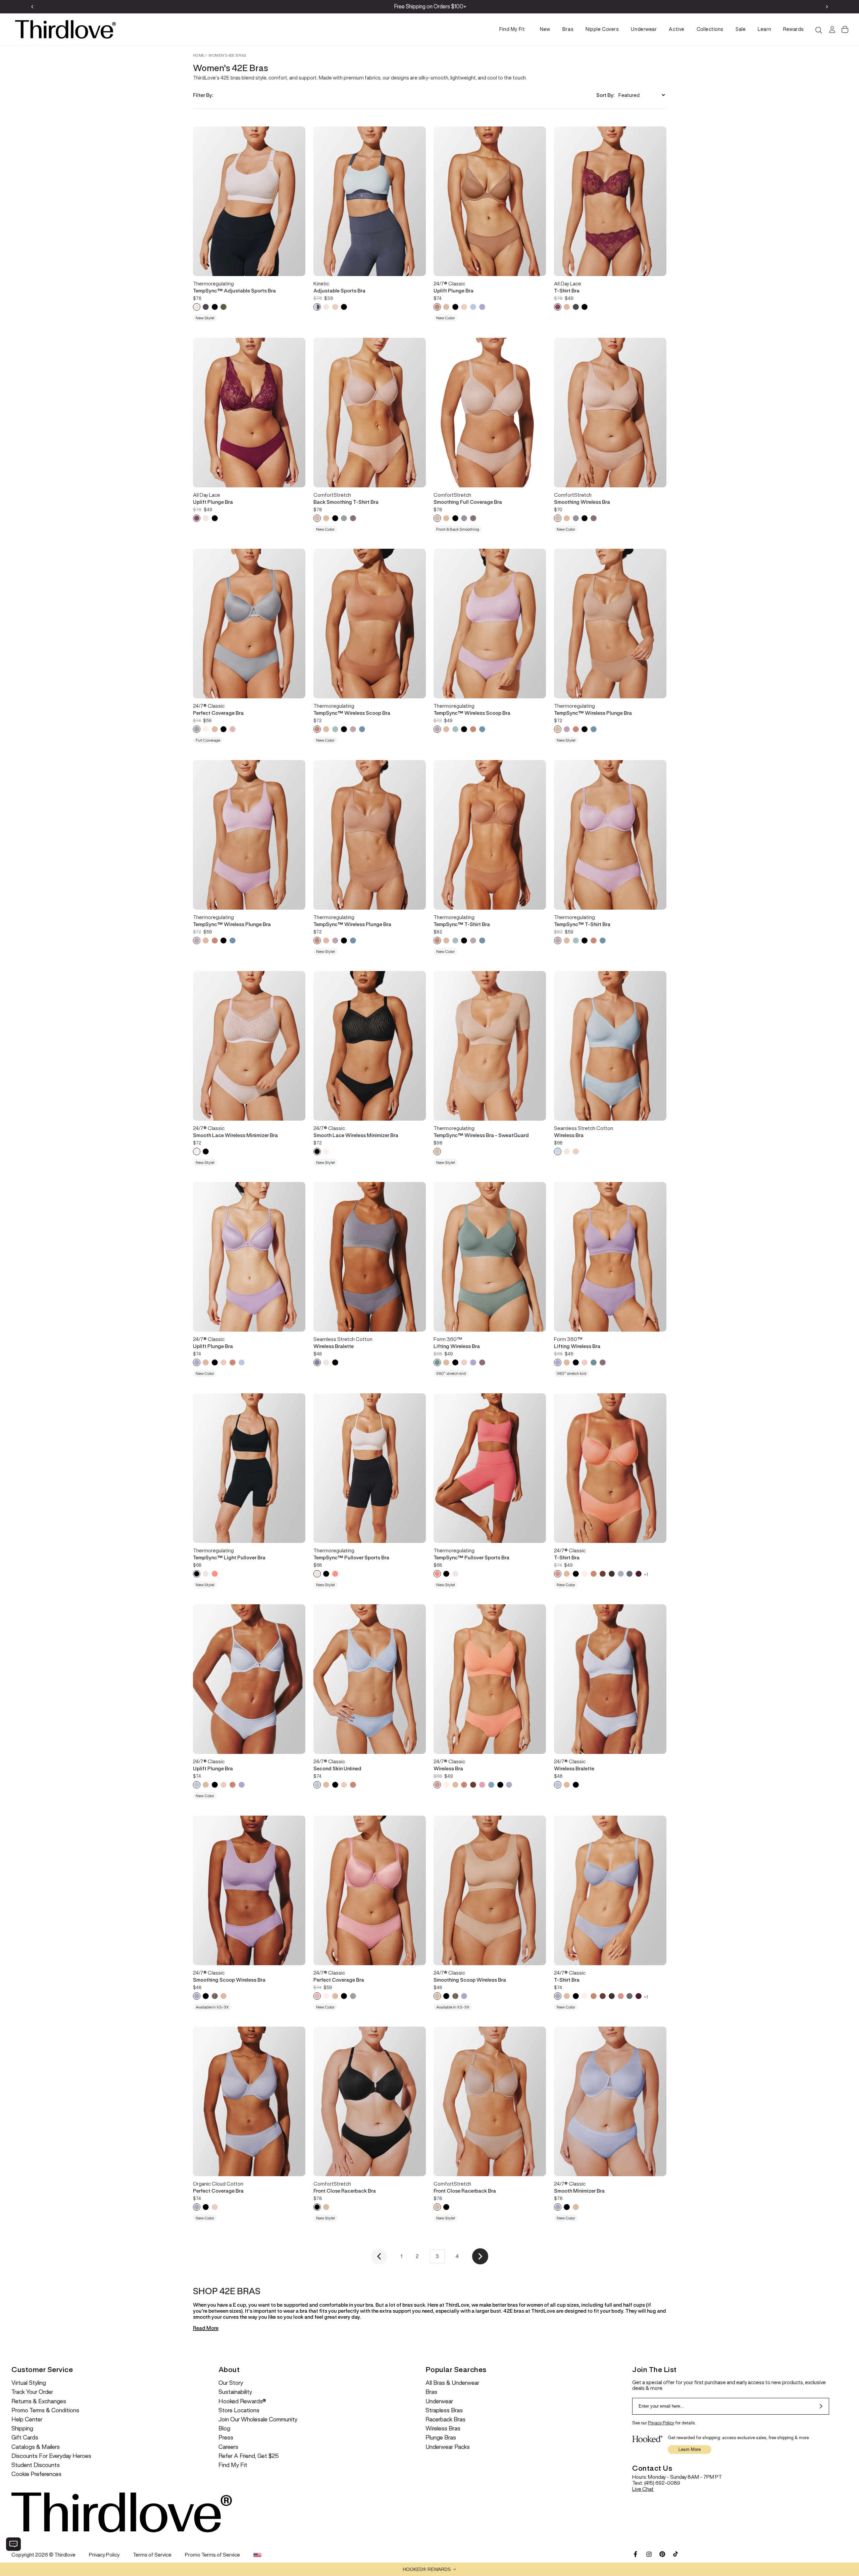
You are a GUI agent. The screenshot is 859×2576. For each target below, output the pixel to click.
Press (226, 2438)
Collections (710, 29)
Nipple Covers (602, 29)
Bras (568, 29)
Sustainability (235, 2392)
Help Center (27, 2420)
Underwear (644, 29)
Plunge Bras (441, 2438)
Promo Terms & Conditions (45, 2410)
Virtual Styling (29, 2383)
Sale (741, 29)
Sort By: (605, 95)
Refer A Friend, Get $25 (249, 2456)
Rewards (794, 29)
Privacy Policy (661, 2423)
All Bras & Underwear (452, 2383)
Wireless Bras (443, 2429)
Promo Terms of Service (212, 2555)
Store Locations (239, 2410)
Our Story (231, 2383)
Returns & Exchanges (39, 2401)
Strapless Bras (444, 2410)
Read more (206, 2328)
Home (199, 55)
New (545, 29)
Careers (228, 2447)
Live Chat (643, 2489)
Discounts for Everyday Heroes (51, 2456)
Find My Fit (512, 29)
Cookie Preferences (36, 2474)
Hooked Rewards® (242, 2401)
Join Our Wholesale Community (258, 2420)
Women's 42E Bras (227, 55)
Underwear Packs (448, 2447)
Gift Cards (25, 2438)
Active (676, 29)
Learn (764, 29)
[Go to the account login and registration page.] (831, 30)
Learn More (690, 2449)
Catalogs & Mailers (36, 2447)
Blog (224, 2429)
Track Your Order (32, 2392)
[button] (429, 2569)
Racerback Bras (445, 2420)
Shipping (22, 2429)
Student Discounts (36, 2465)
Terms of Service (152, 2555)
